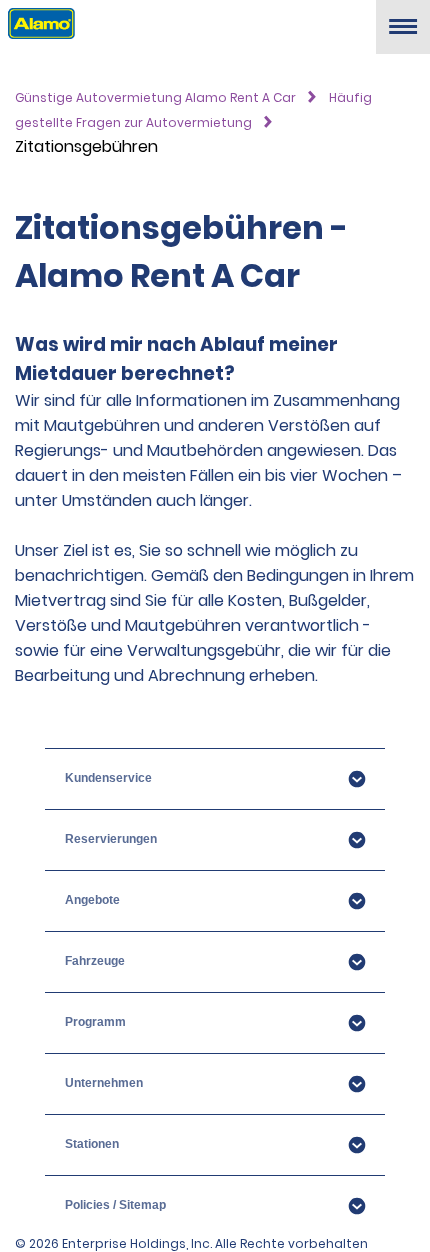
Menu (403, 34)
